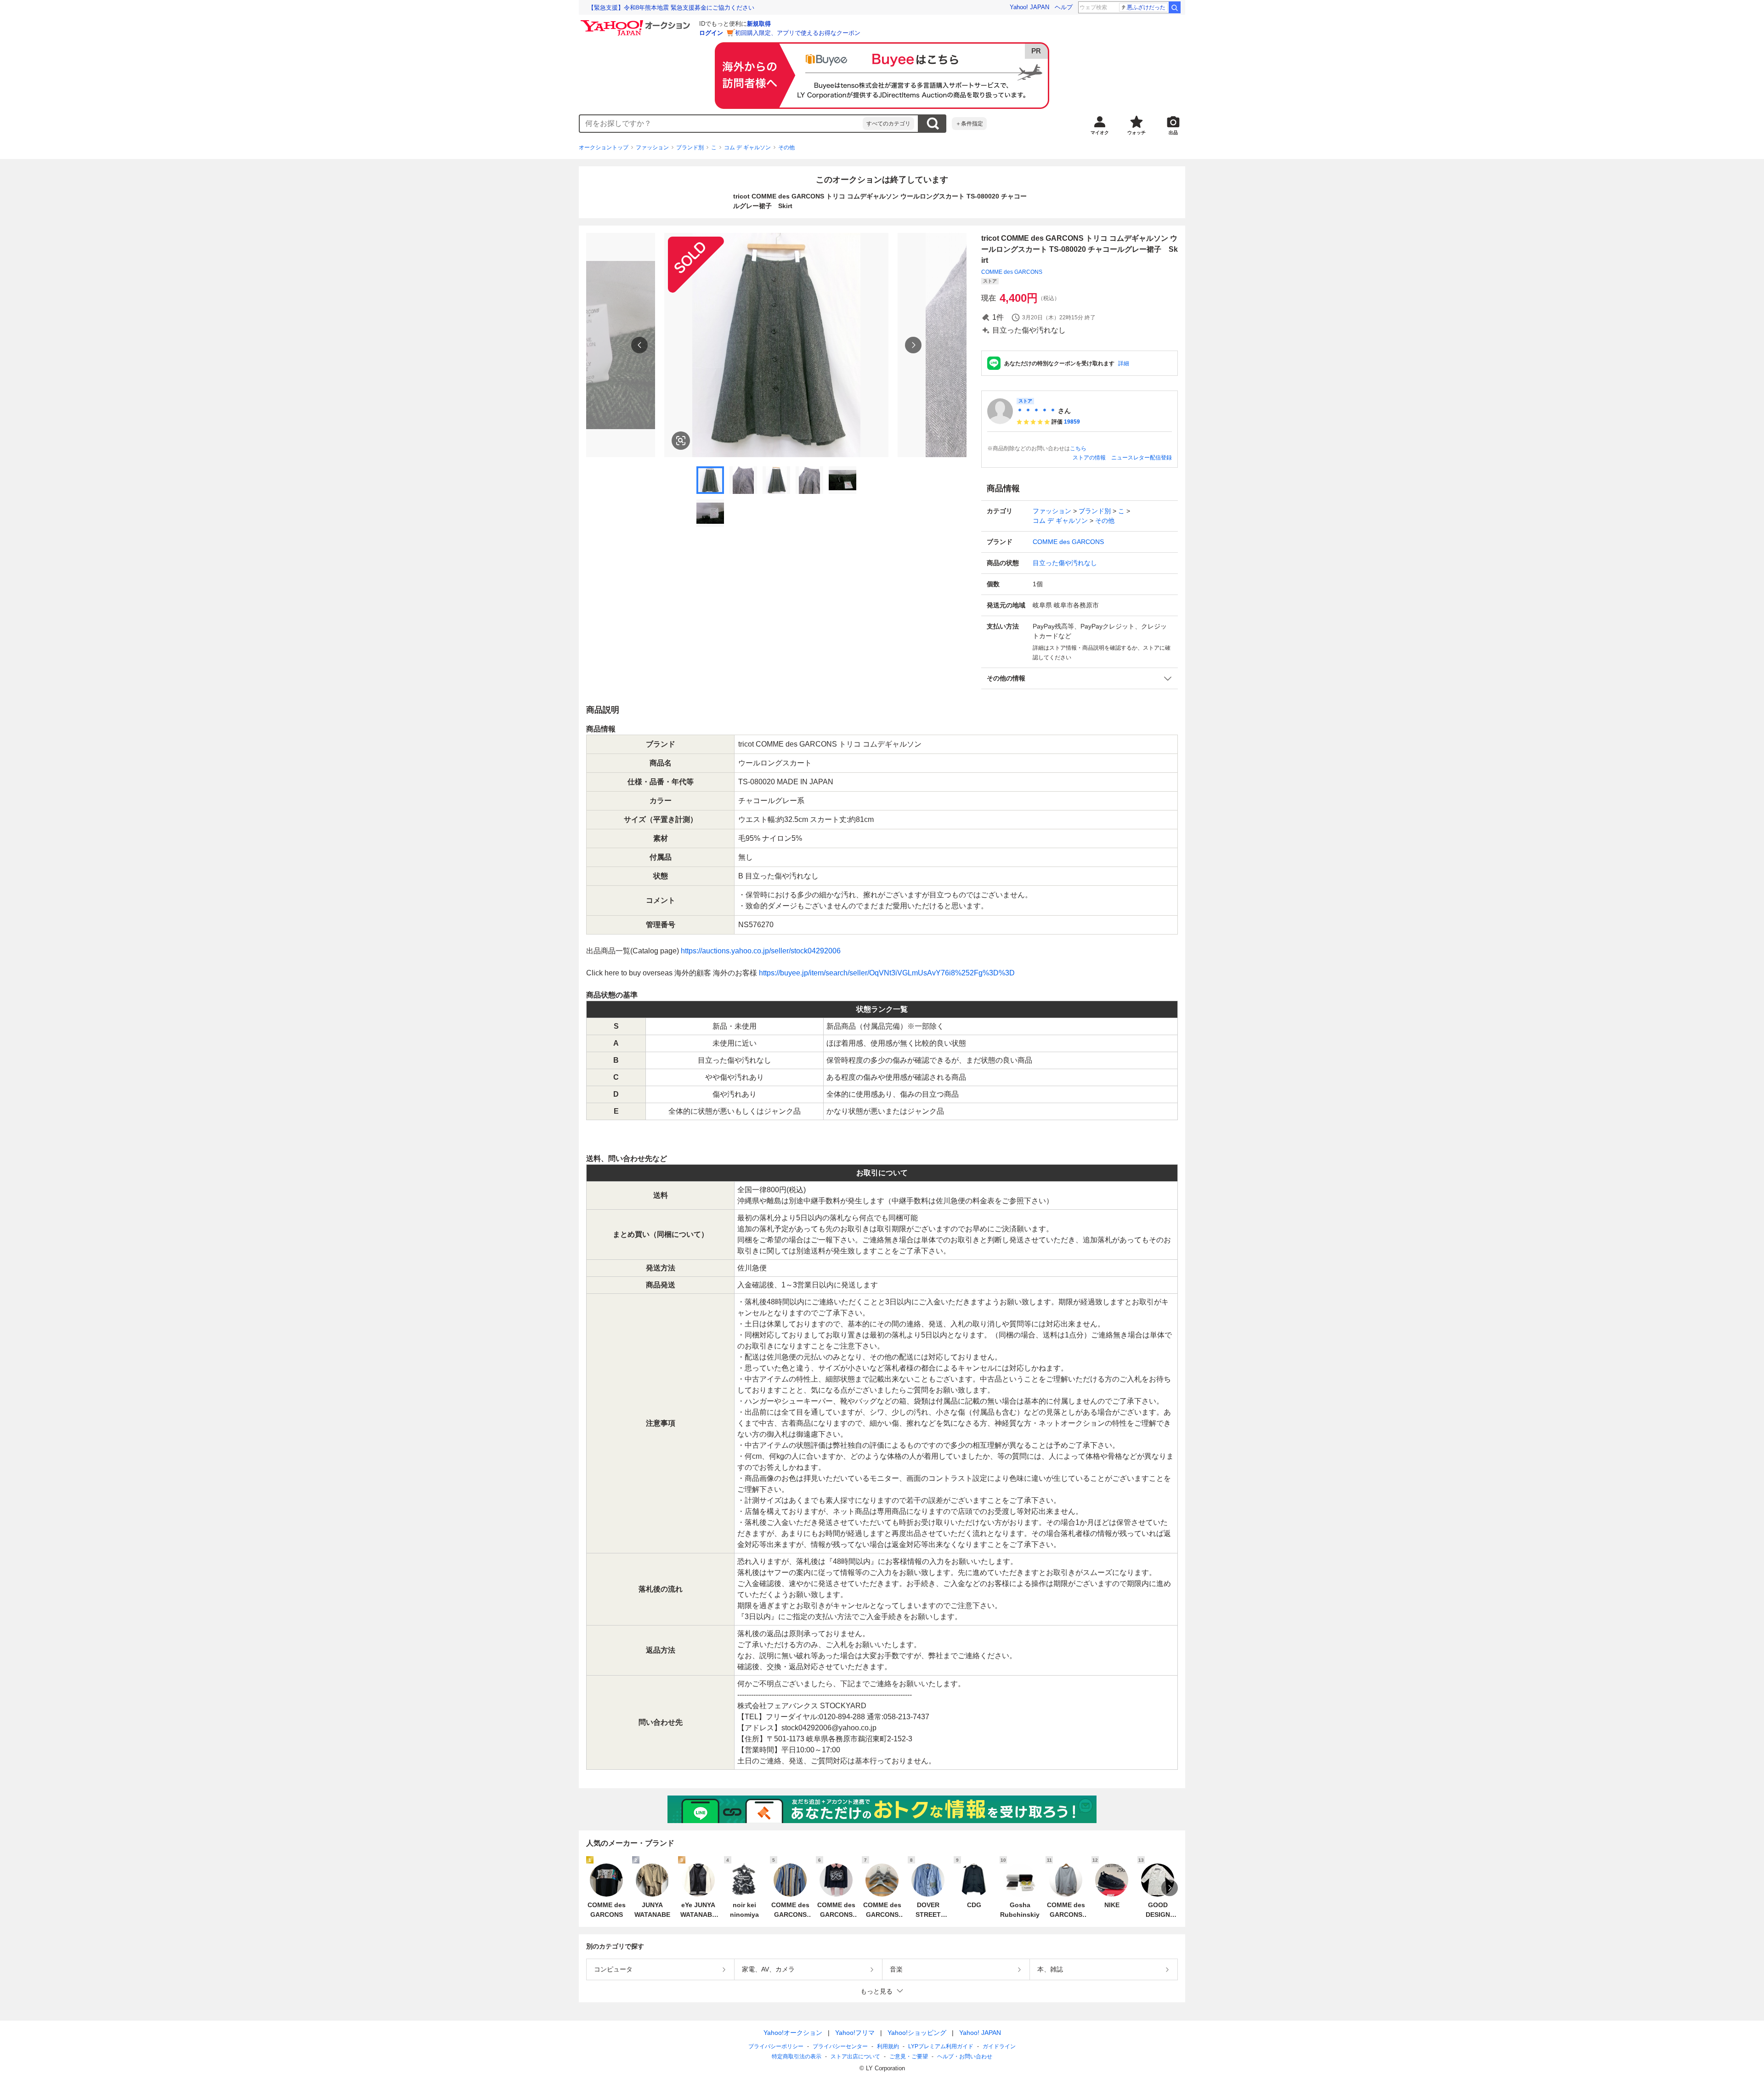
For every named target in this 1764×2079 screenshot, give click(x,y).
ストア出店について (855, 2056)
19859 (1072, 422)
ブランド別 (690, 147)
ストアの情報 (1089, 458)
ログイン (711, 33)
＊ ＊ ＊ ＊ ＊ (1036, 411)
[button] (1080, 678)
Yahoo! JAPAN (1029, 7)
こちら (1078, 448)
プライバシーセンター (840, 2046)
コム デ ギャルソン (747, 147)
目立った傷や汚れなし (1065, 563)
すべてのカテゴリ (888, 124)
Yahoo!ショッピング (917, 2033)
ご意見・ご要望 (909, 2056)
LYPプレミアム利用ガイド (941, 2046)
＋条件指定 (969, 124)
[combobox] (721, 124)
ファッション (652, 147)
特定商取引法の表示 (797, 2056)
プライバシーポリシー (776, 2046)
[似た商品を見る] (681, 441)
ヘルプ (1064, 7)
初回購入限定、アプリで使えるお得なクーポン (798, 33)
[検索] (1175, 7)
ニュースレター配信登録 (1142, 458)
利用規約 (888, 2046)
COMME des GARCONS (1012, 272)
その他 (786, 147)
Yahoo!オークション (793, 2033)
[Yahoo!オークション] (637, 23)
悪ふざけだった (1146, 7)
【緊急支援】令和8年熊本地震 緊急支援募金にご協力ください (671, 8)
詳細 (1124, 363)
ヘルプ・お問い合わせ (965, 2056)
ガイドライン (999, 2046)
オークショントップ (604, 147)
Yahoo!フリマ (855, 2033)
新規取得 (759, 24)
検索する (933, 124)
